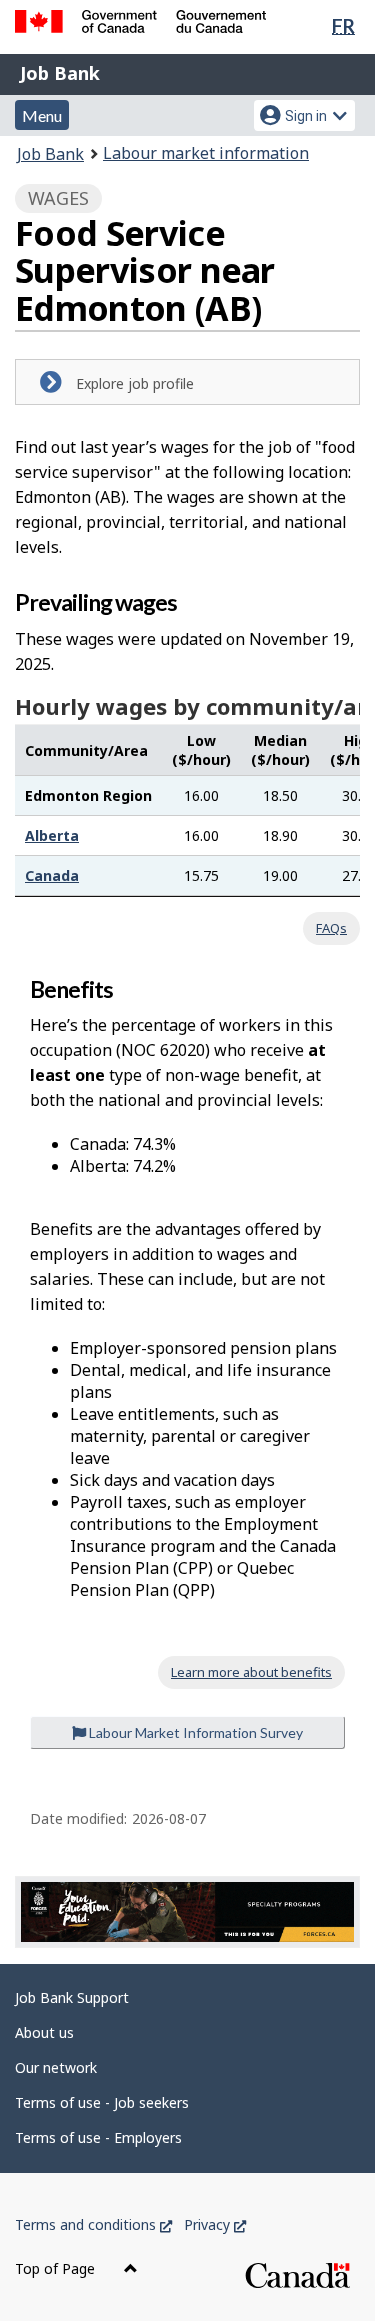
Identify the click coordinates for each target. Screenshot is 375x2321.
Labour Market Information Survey (194, 1732)
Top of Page (57, 2268)
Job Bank (60, 73)
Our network (56, 2067)
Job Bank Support (72, 1997)
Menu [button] (42, 115)
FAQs (331, 928)
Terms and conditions (93, 2224)
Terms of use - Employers (98, 2137)
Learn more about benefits (251, 1672)
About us (44, 2032)
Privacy (215, 2224)
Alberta (52, 835)
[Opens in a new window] (187, 1912)
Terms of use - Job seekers (102, 2102)
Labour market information (206, 153)
